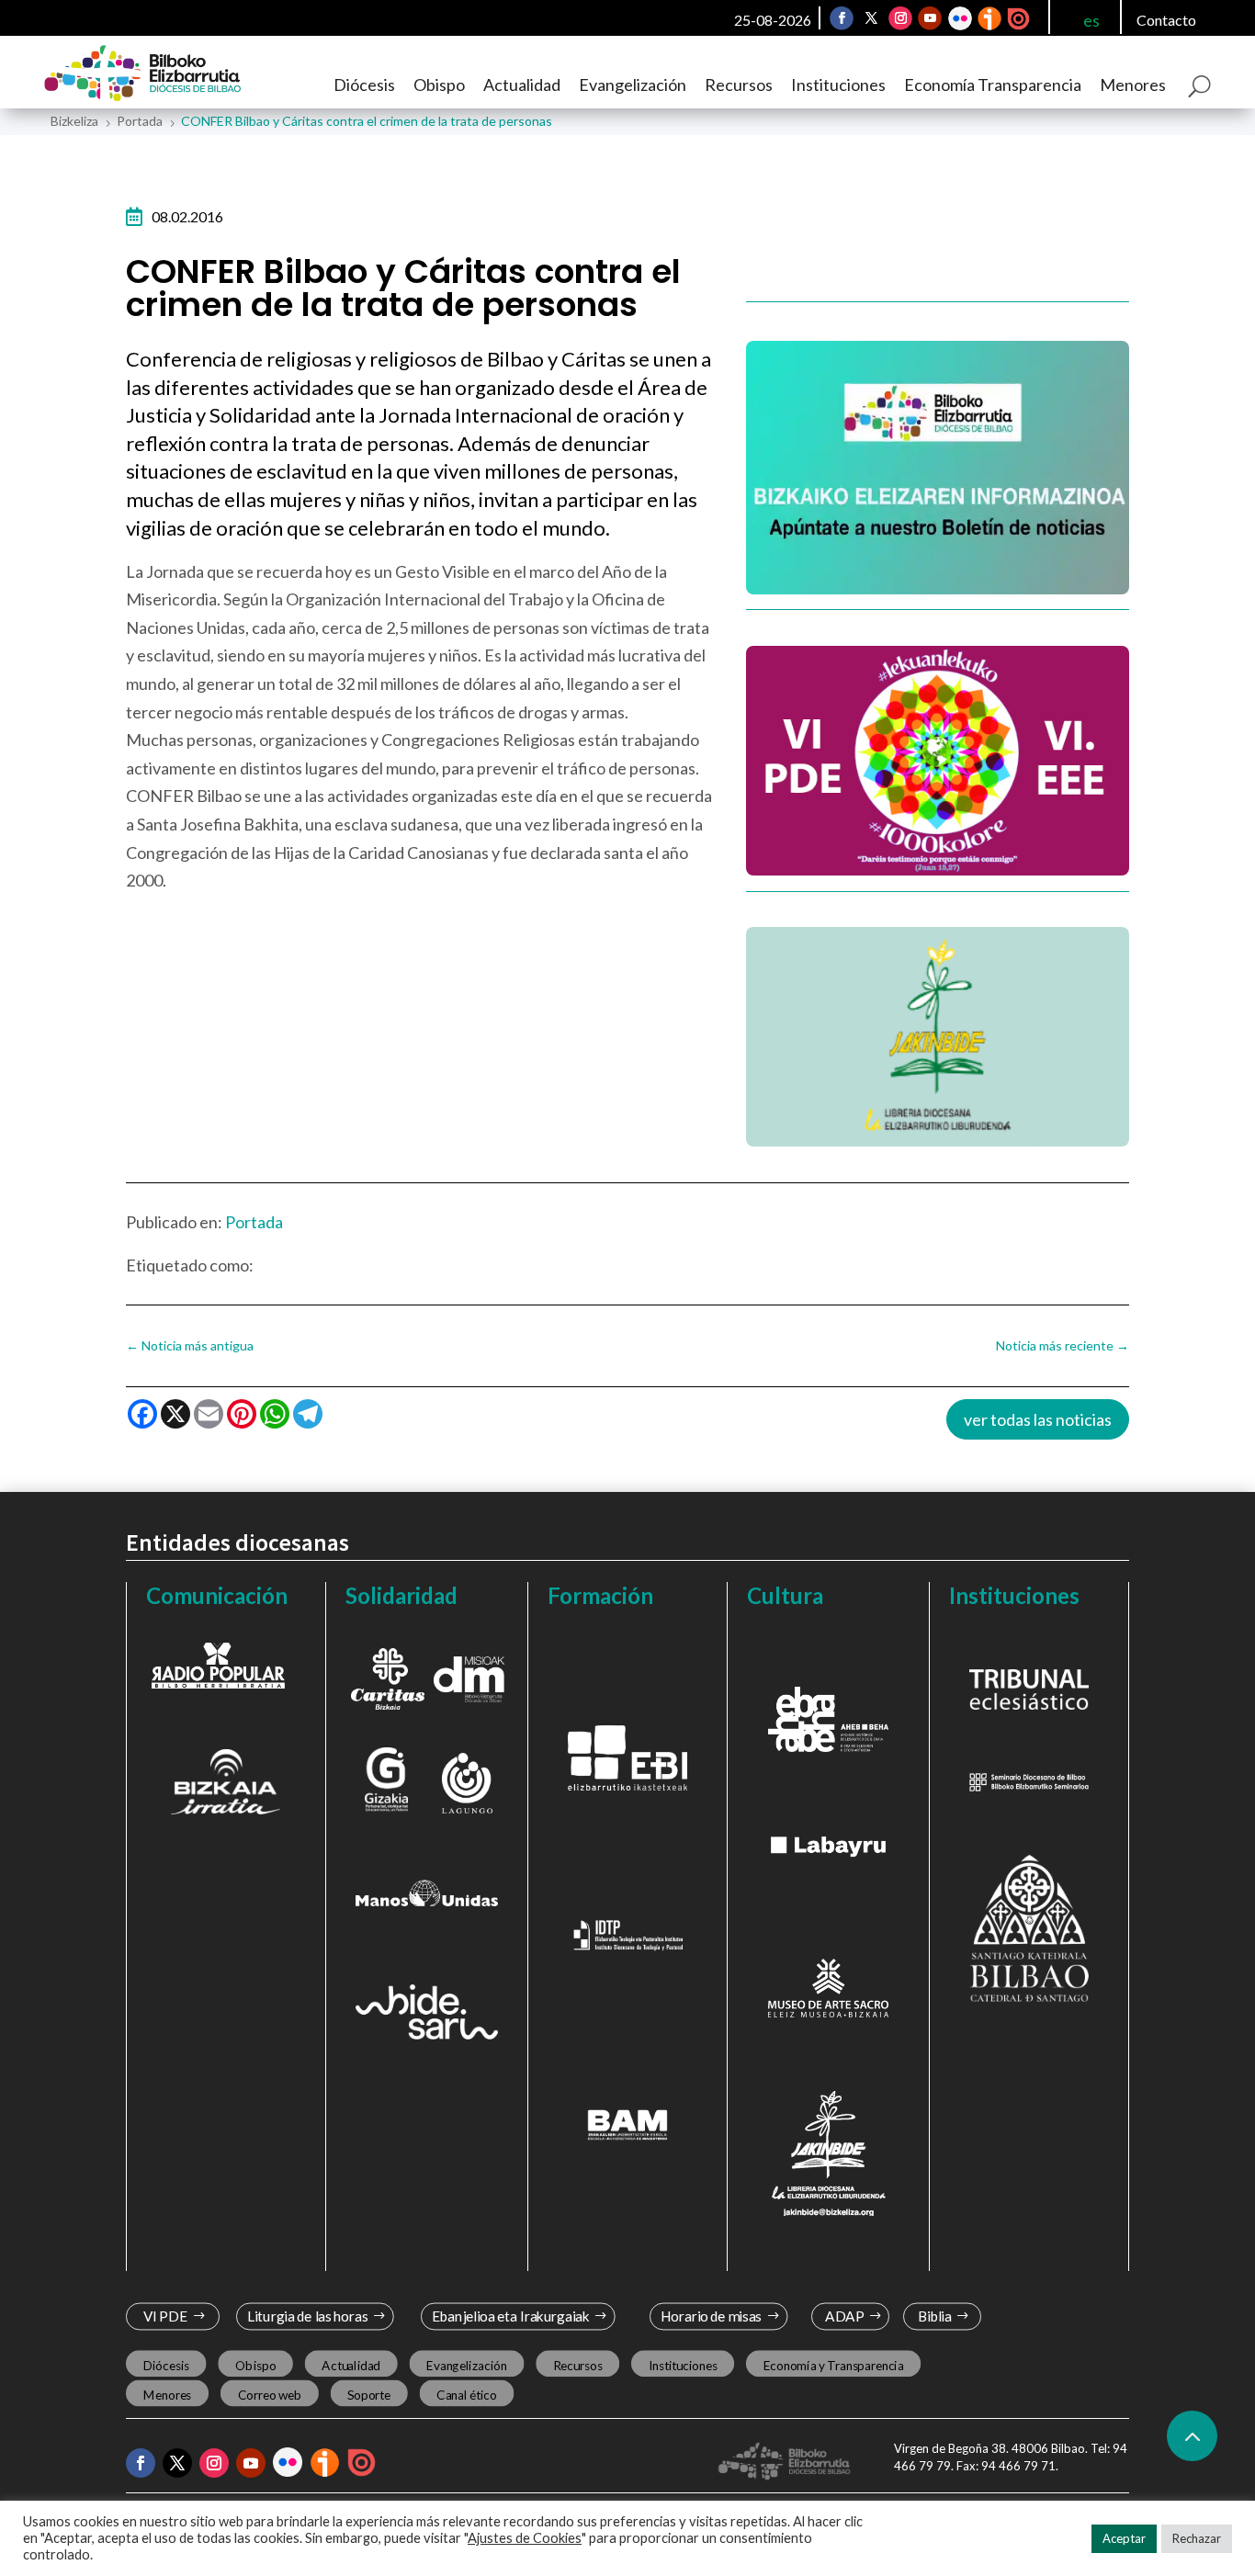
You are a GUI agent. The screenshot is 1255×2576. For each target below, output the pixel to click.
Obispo (439, 85)
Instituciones (838, 85)
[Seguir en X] (871, 18)
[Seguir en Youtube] (930, 18)
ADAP (845, 2316)
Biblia (935, 2316)
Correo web (269, 2394)
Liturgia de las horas (307, 2316)
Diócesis (364, 85)
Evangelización (633, 85)
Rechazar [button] (1197, 2538)
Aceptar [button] (1124, 2538)
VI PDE (164, 2316)
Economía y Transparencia (833, 2365)
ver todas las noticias (1038, 1419)
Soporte (369, 2394)
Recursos (739, 85)
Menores (1133, 85)
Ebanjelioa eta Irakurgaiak (511, 2316)
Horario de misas (711, 2316)
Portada (254, 1222)
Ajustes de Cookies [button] (525, 2538)
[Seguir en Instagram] (900, 18)
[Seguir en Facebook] (842, 18)
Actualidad (522, 85)
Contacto (1166, 20)
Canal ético (466, 2394)
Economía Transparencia (993, 85)
